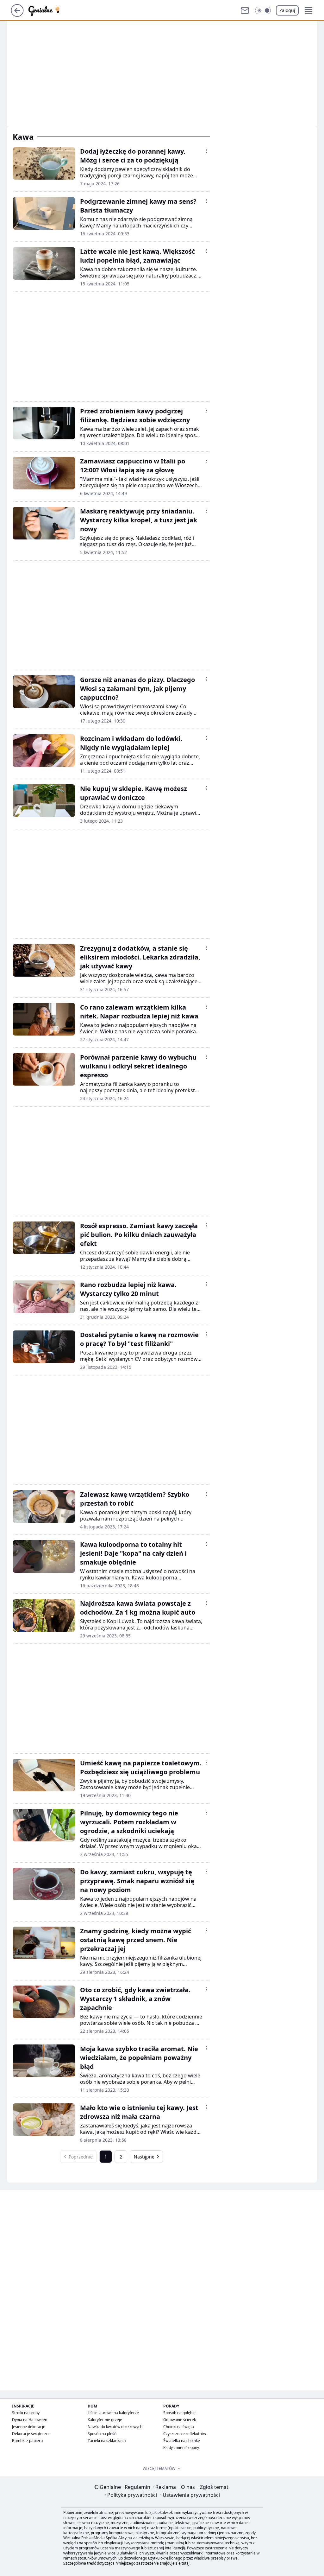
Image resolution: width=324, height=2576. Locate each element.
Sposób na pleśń (102, 2434)
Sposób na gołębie (179, 2413)
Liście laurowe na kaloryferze (113, 2413)
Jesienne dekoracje (29, 2427)
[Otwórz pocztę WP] (245, 10)
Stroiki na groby (26, 2413)
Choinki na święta (179, 2427)
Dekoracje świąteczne (31, 2434)
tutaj (186, 2563)
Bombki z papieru (27, 2441)
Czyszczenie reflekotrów (185, 2434)
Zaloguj (287, 10)
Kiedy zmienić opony (181, 2448)
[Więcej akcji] (206, 151)
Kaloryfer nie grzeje (105, 2420)
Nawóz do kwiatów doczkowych (115, 2427)
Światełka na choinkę (182, 2441)
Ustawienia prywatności (190, 2495)
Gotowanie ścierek (180, 2420)
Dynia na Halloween (30, 2420)
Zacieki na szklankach (107, 2441)
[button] (263, 10)
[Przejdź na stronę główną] (17, 15)
